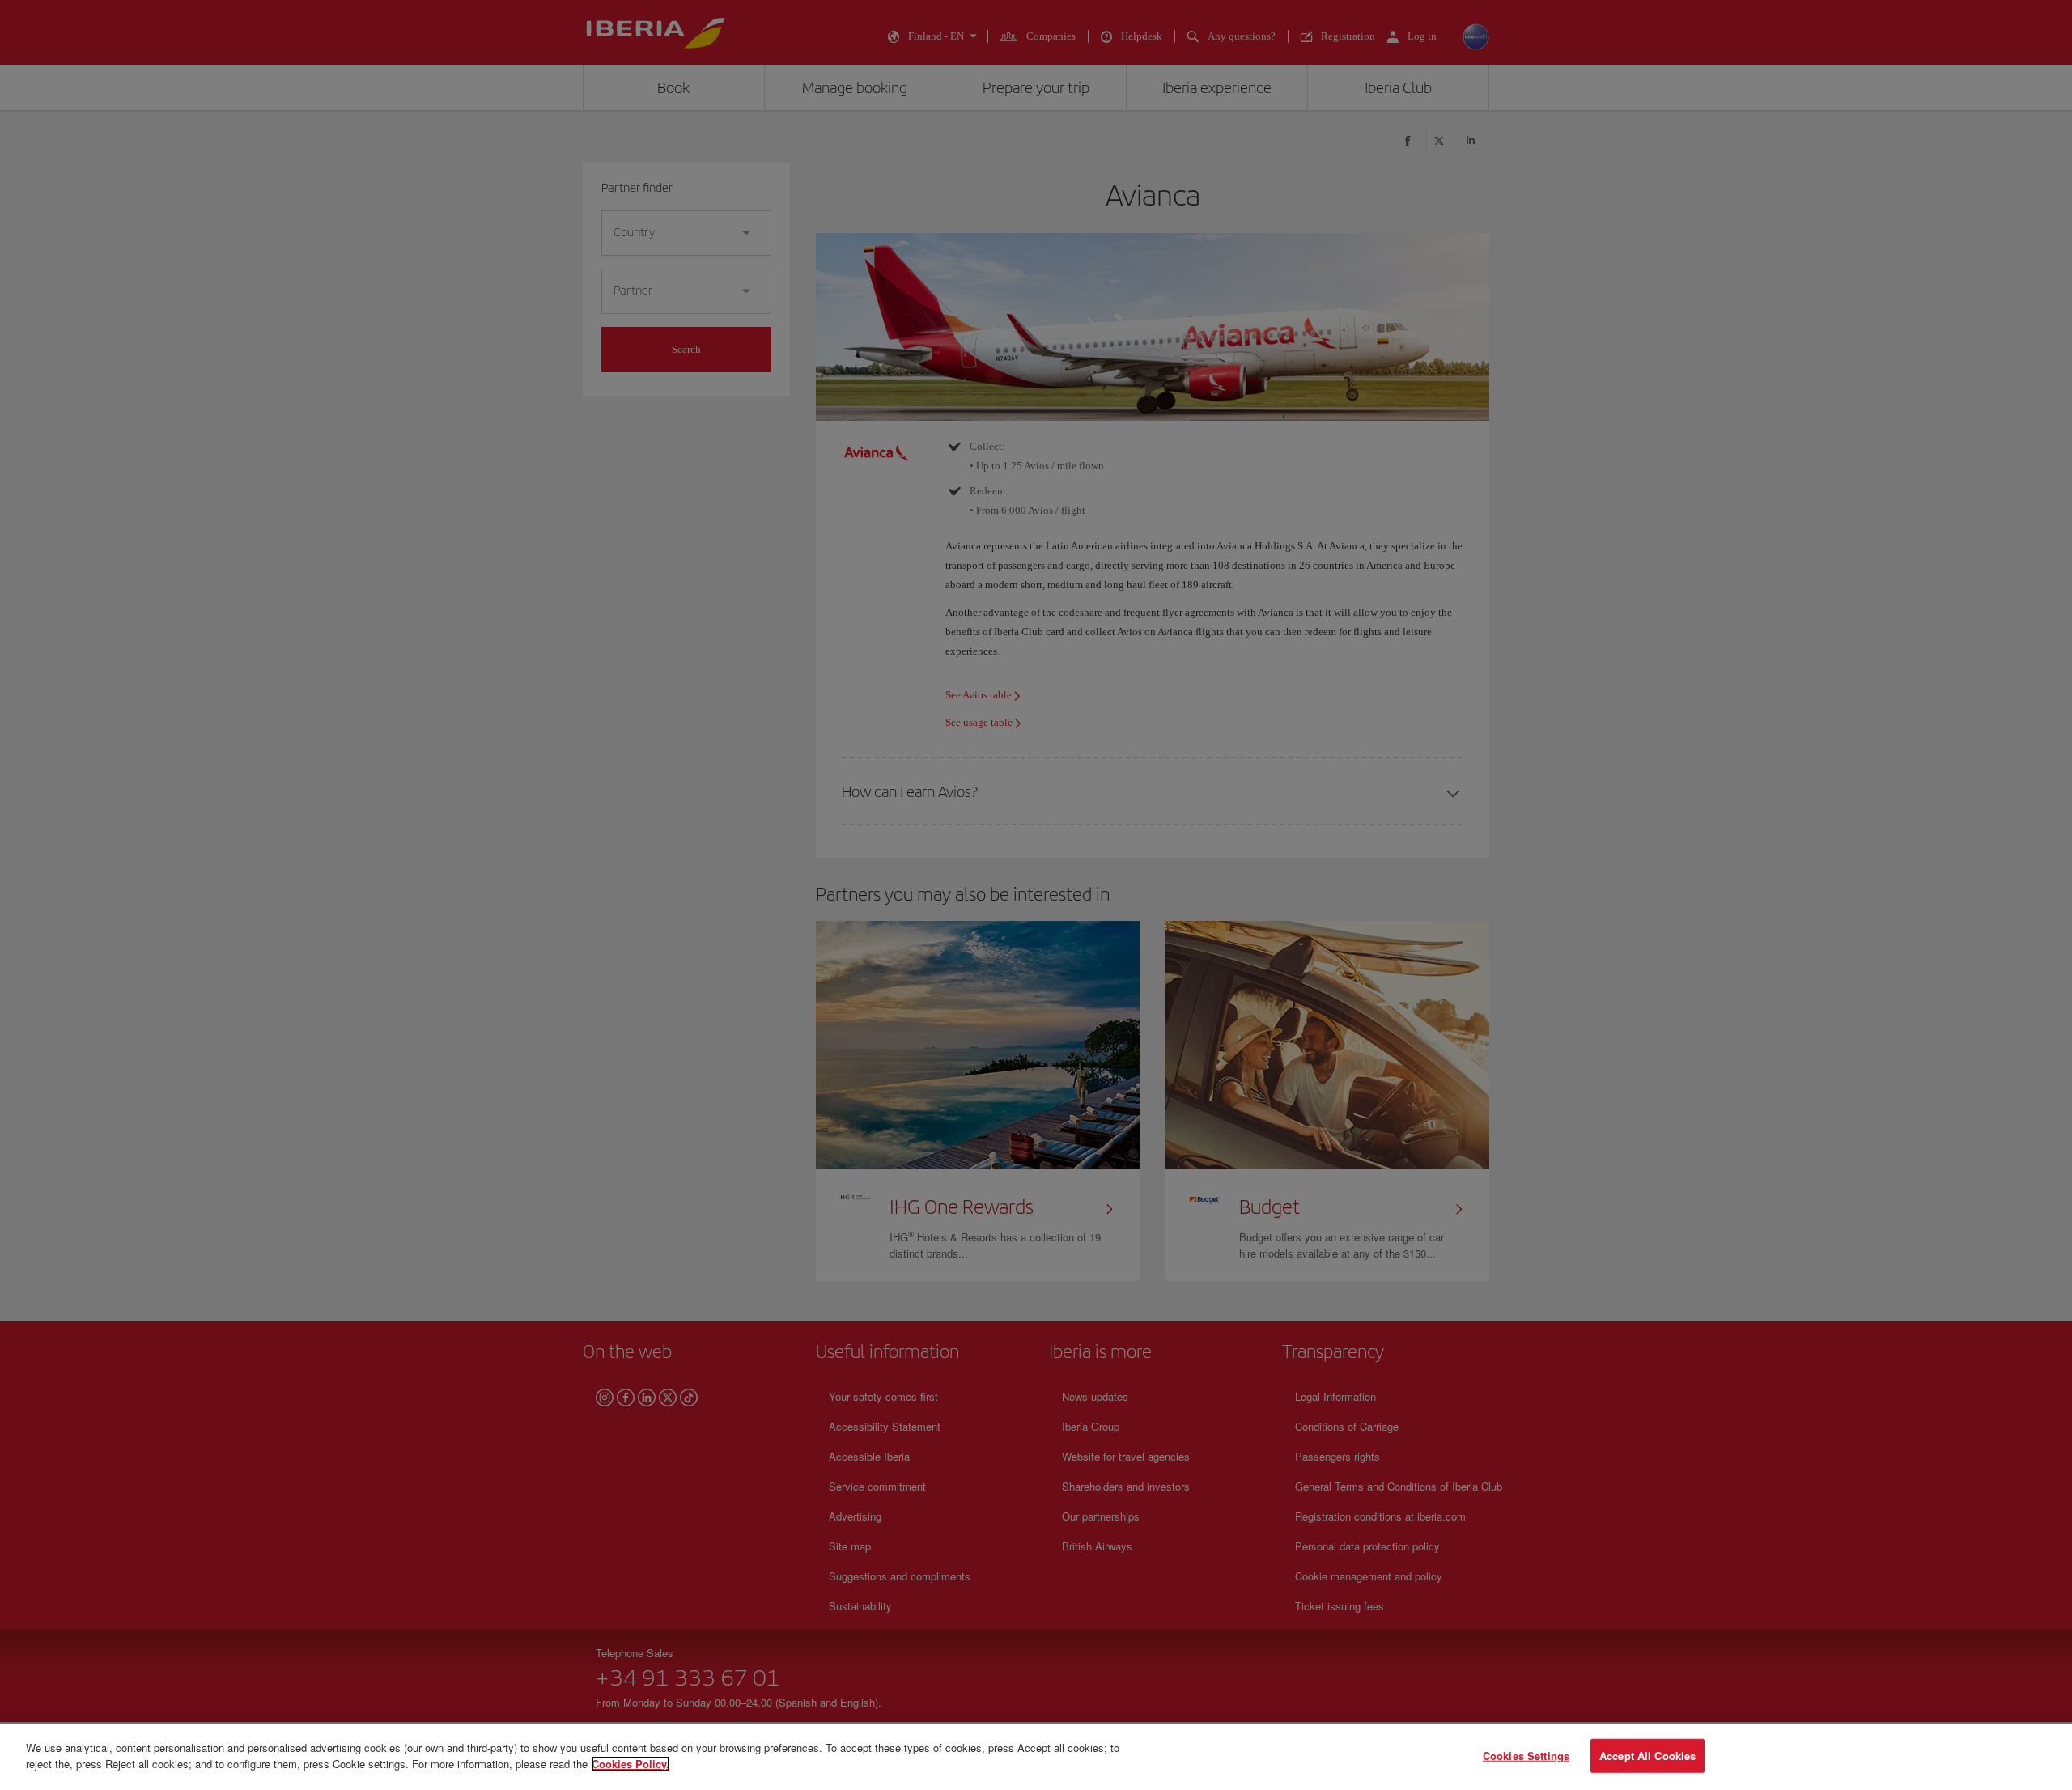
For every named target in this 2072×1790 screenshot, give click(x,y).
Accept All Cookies (1647, 1756)
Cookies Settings (1526, 1756)
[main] (1036, 1757)
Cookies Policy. (631, 1763)
